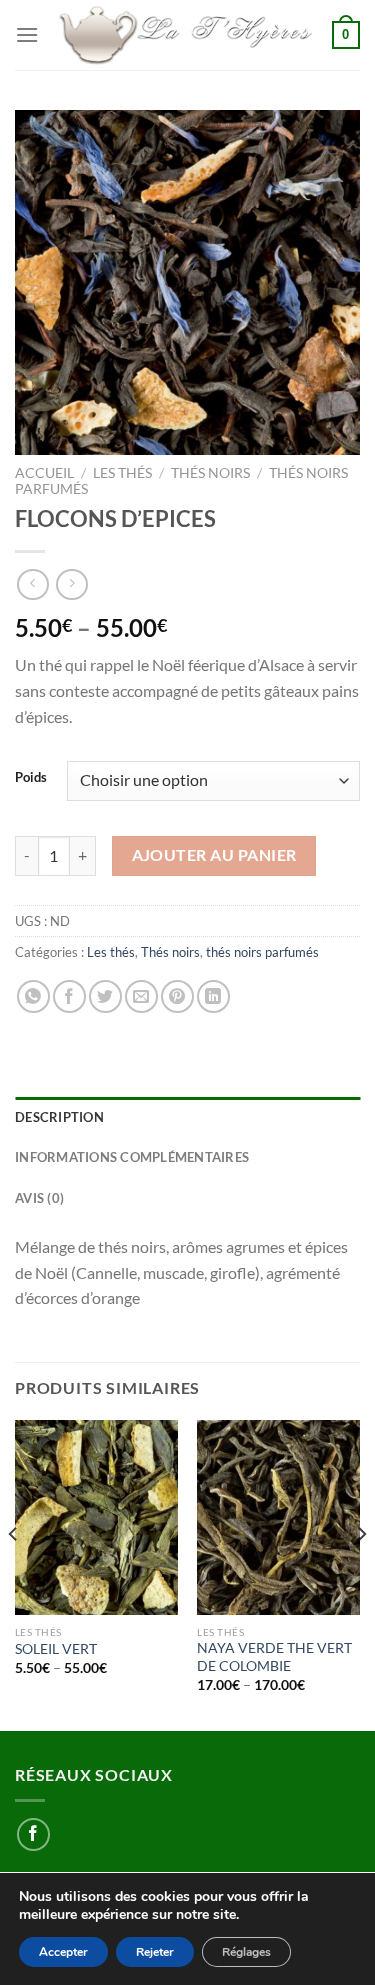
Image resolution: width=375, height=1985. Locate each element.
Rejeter (155, 1952)
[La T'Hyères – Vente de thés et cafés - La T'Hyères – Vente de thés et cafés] (185, 35)
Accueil (44, 473)
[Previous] (14, 1574)
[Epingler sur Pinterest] (177, 996)
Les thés (122, 473)
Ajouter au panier (214, 855)
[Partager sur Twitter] (105, 996)
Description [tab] (59, 1117)
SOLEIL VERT (56, 1649)
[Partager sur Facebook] (69, 996)
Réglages (246, 1952)
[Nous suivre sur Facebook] (33, 1834)
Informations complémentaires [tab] (132, 1157)
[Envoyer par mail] (141, 996)
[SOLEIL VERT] (96, 1517)
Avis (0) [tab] (39, 1198)
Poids (31, 778)
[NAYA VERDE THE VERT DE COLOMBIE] (278, 1517)
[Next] (361, 1574)
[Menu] (27, 34)
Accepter (63, 1952)
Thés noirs (210, 473)
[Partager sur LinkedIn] (213, 996)
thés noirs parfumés (262, 952)
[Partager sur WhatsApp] (33, 996)
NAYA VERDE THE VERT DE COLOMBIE (274, 1657)
